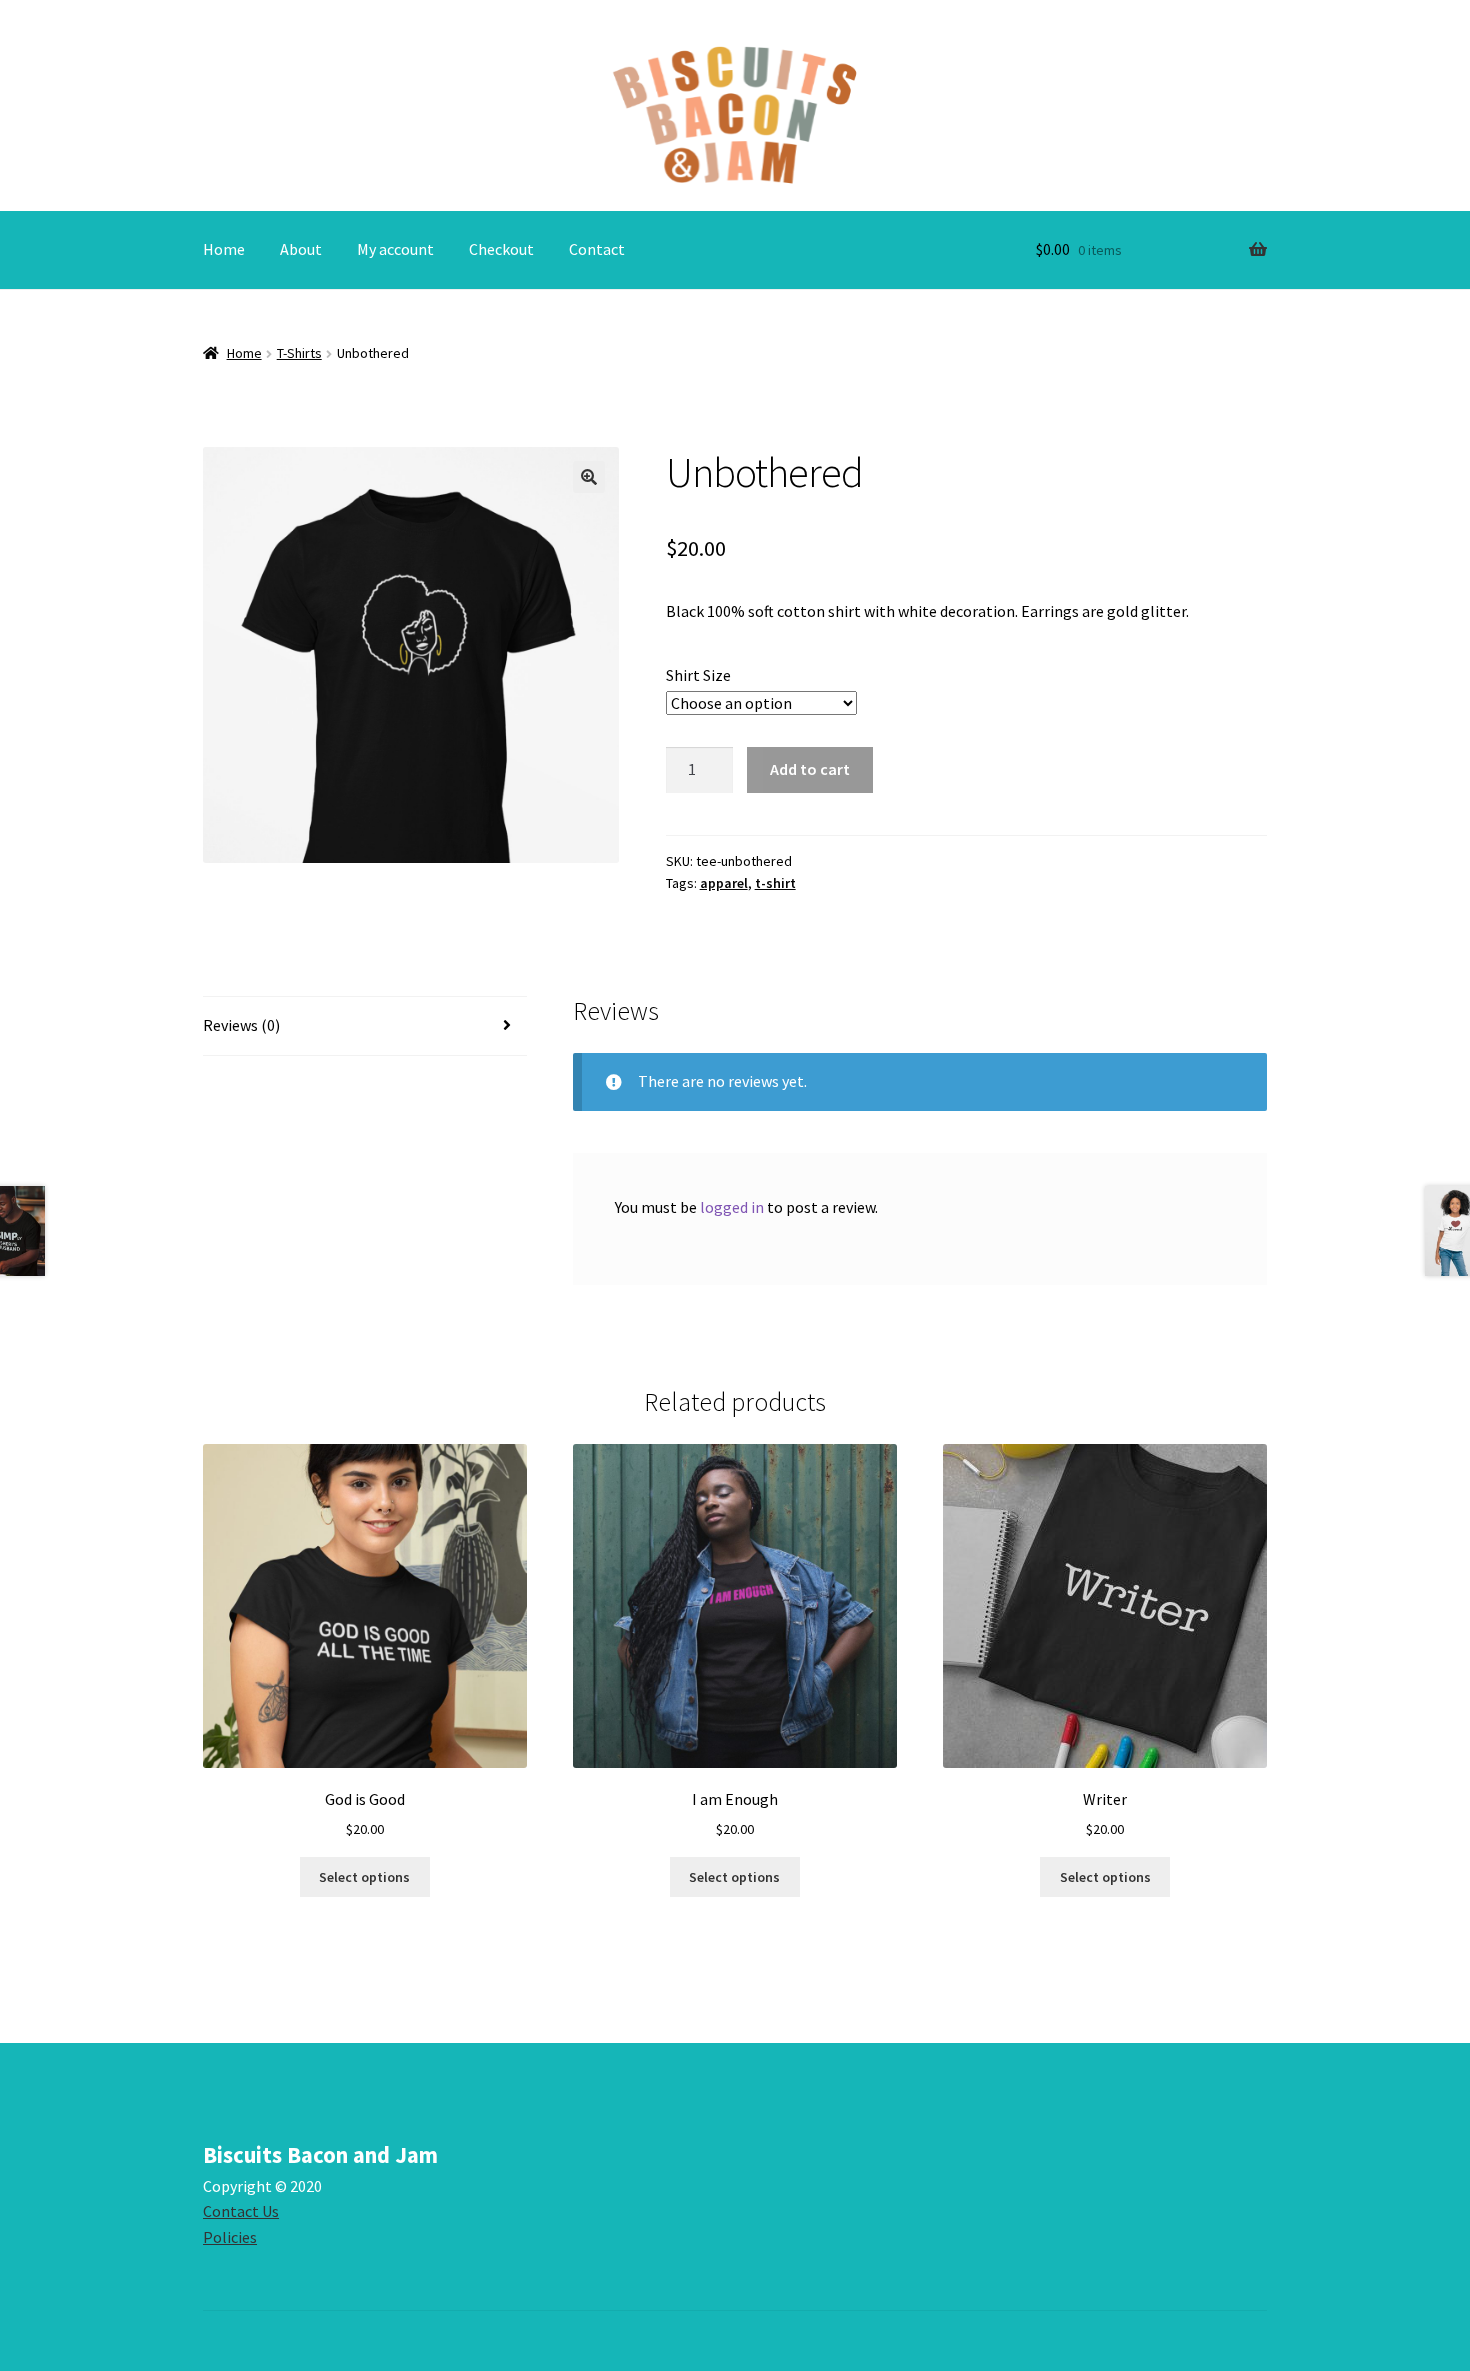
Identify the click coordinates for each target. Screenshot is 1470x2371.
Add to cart (810, 769)
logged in (732, 1207)
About (301, 249)
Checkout (501, 249)
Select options (364, 1877)
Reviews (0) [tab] (241, 1025)
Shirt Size (698, 675)
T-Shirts (299, 353)
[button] (589, 477)
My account (395, 249)
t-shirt (775, 883)
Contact (597, 249)
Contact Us (241, 2211)
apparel (724, 883)
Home (224, 249)
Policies (230, 2237)
